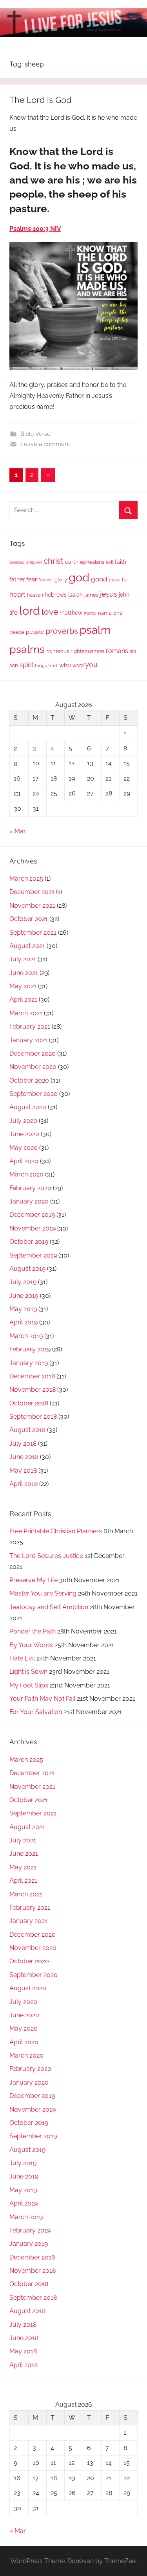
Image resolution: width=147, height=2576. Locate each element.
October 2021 (29, 919)
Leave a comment (45, 444)
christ (54, 561)
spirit (26, 665)
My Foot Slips (29, 1685)
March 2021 (26, 1013)
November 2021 (32, 906)
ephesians (92, 562)
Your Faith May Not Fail (42, 1699)
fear (32, 579)
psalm (95, 630)
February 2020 (30, 1188)
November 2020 (33, 1067)
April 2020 (24, 1161)
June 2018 (24, 1457)
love (50, 612)
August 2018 (27, 1430)
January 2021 (28, 1040)
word (78, 666)
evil (110, 562)
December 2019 (32, 1215)
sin (133, 651)
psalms (27, 649)
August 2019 (27, 1269)
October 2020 (29, 1080)
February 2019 (30, 1349)
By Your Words (31, 1645)
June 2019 (24, 1296)
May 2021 (23, 986)
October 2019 (29, 1242)
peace (17, 632)
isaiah (75, 595)
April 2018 (24, 1484)
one (118, 613)
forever (46, 580)
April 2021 (23, 999)
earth (72, 562)
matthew (71, 613)
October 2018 (29, 1403)
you (91, 665)
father (17, 579)
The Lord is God (40, 100)
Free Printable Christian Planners (56, 1531)
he (125, 580)
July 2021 (23, 959)
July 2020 (23, 1121)
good (99, 579)
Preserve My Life (34, 1580)
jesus (109, 594)
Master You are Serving (43, 1593)
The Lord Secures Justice (46, 1556)
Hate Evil (22, 1658)
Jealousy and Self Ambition (49, 1607)
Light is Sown (28, 1672)
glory (61, 580)
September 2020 (34, 1094)
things (41, 666)
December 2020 (33, 1053)
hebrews (56, 595)
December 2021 (32, 892)
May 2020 (24, 1148)
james (91, 595)
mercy (90, 613)
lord (30, 611)
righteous (58, 651)
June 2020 (24, 1134)
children (34, 562)
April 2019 (24, 1322)
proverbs (62, 631)
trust (53, 666)
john (124, 595)
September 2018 (33, 1417)
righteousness (87, 651)
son (14, 665)
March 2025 (26, 879)
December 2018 (32, 1376)
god (79, 577)
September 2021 (33, 933)
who (65, 665)
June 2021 (24, 973)
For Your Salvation (36, 1712)
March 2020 (26, 1174)
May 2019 (23, 1309)
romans (117, 651)
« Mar (18, 831)
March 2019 (26, 1336)
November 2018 (33, 1390)
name (105, 613)
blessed (17, 562)
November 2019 (33, 1228)
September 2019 (33, 1255)
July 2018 (23, 1444)
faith (121, 562)
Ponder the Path (33, 1631)
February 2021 (30, 1026)
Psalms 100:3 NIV (35, 229)
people (35, 632)
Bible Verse (35, 434)
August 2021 (27, 946)
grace (115, 580)
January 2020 (29, 1201)
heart (17, 594)
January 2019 (29, 1363)
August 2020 (28, 1107)
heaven (35, 595)
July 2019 (23, 1282)
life (14, 613)
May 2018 (23, 1471)
